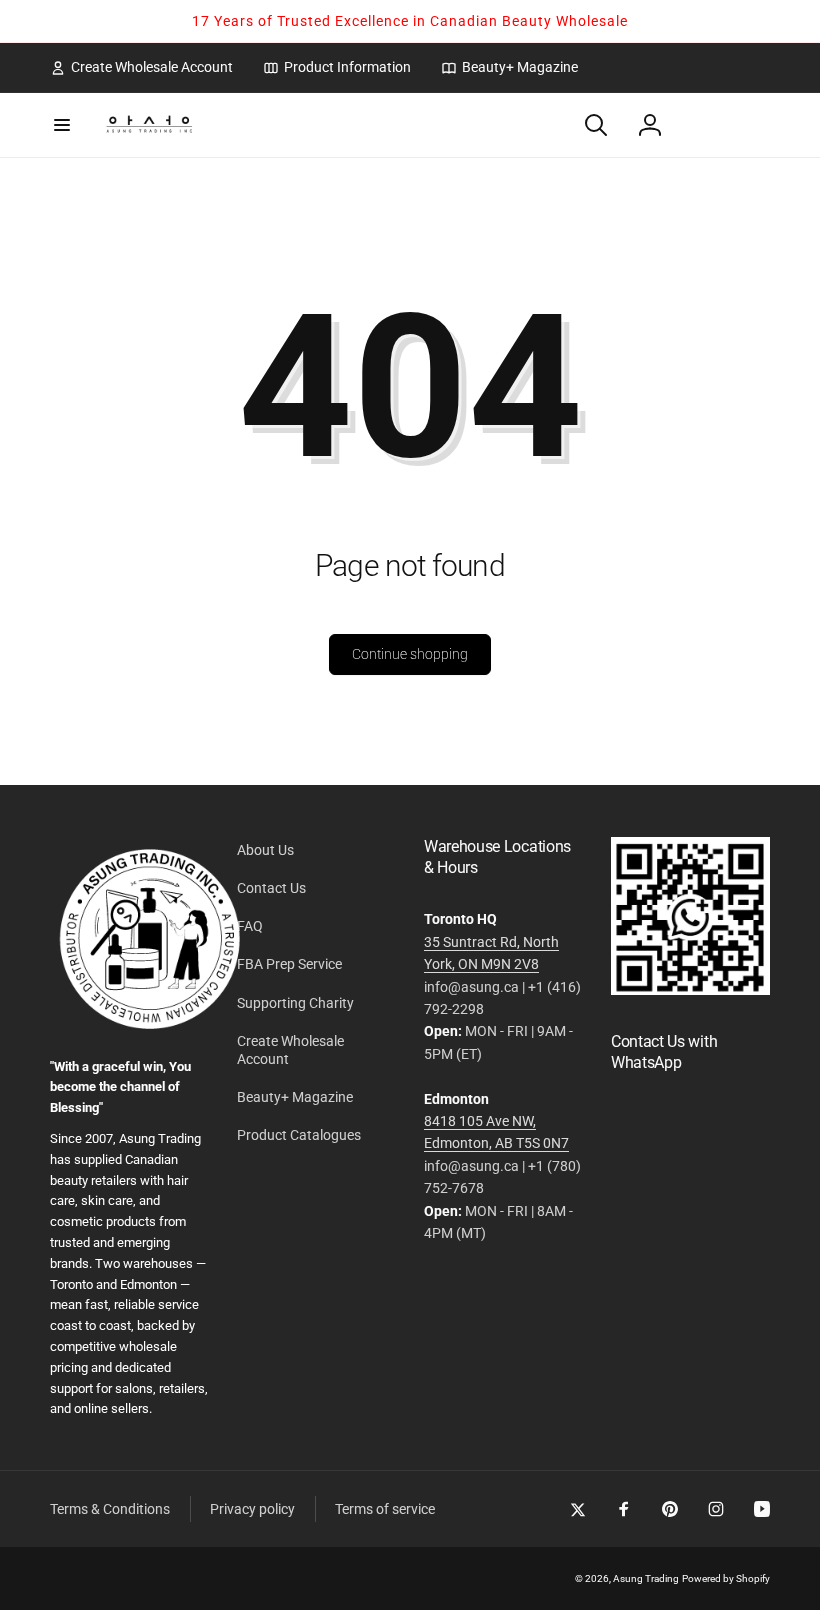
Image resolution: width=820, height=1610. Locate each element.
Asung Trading (646, 1578)
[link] (141, 67)
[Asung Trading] (690, 989)
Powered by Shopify (726, 1578)
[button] (62, 125)
